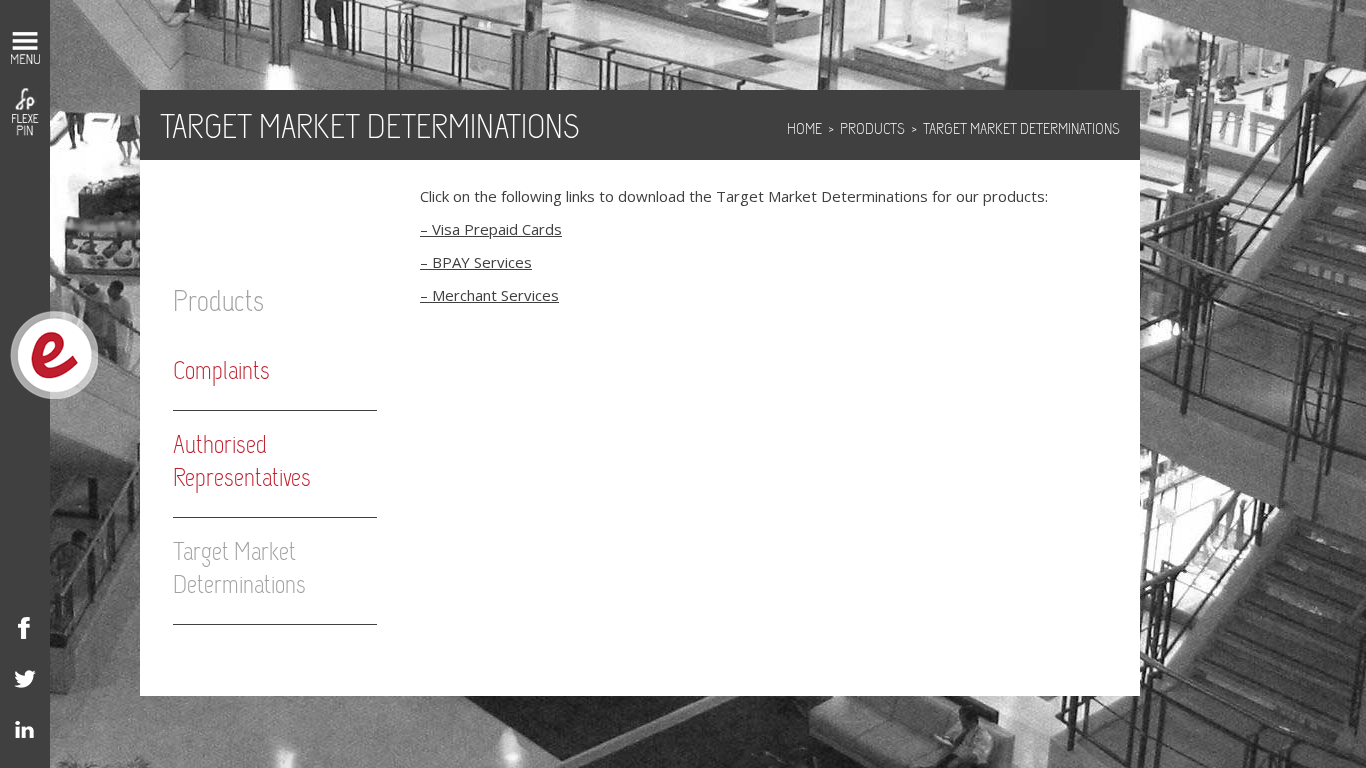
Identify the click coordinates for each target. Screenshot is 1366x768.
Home (804, 130)
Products (872, 130)
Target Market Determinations (239, 570)
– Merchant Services (489, 295)
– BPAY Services (476, 262)
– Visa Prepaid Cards (491, 229)
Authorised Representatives (242, 463)
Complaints (221, 372)
